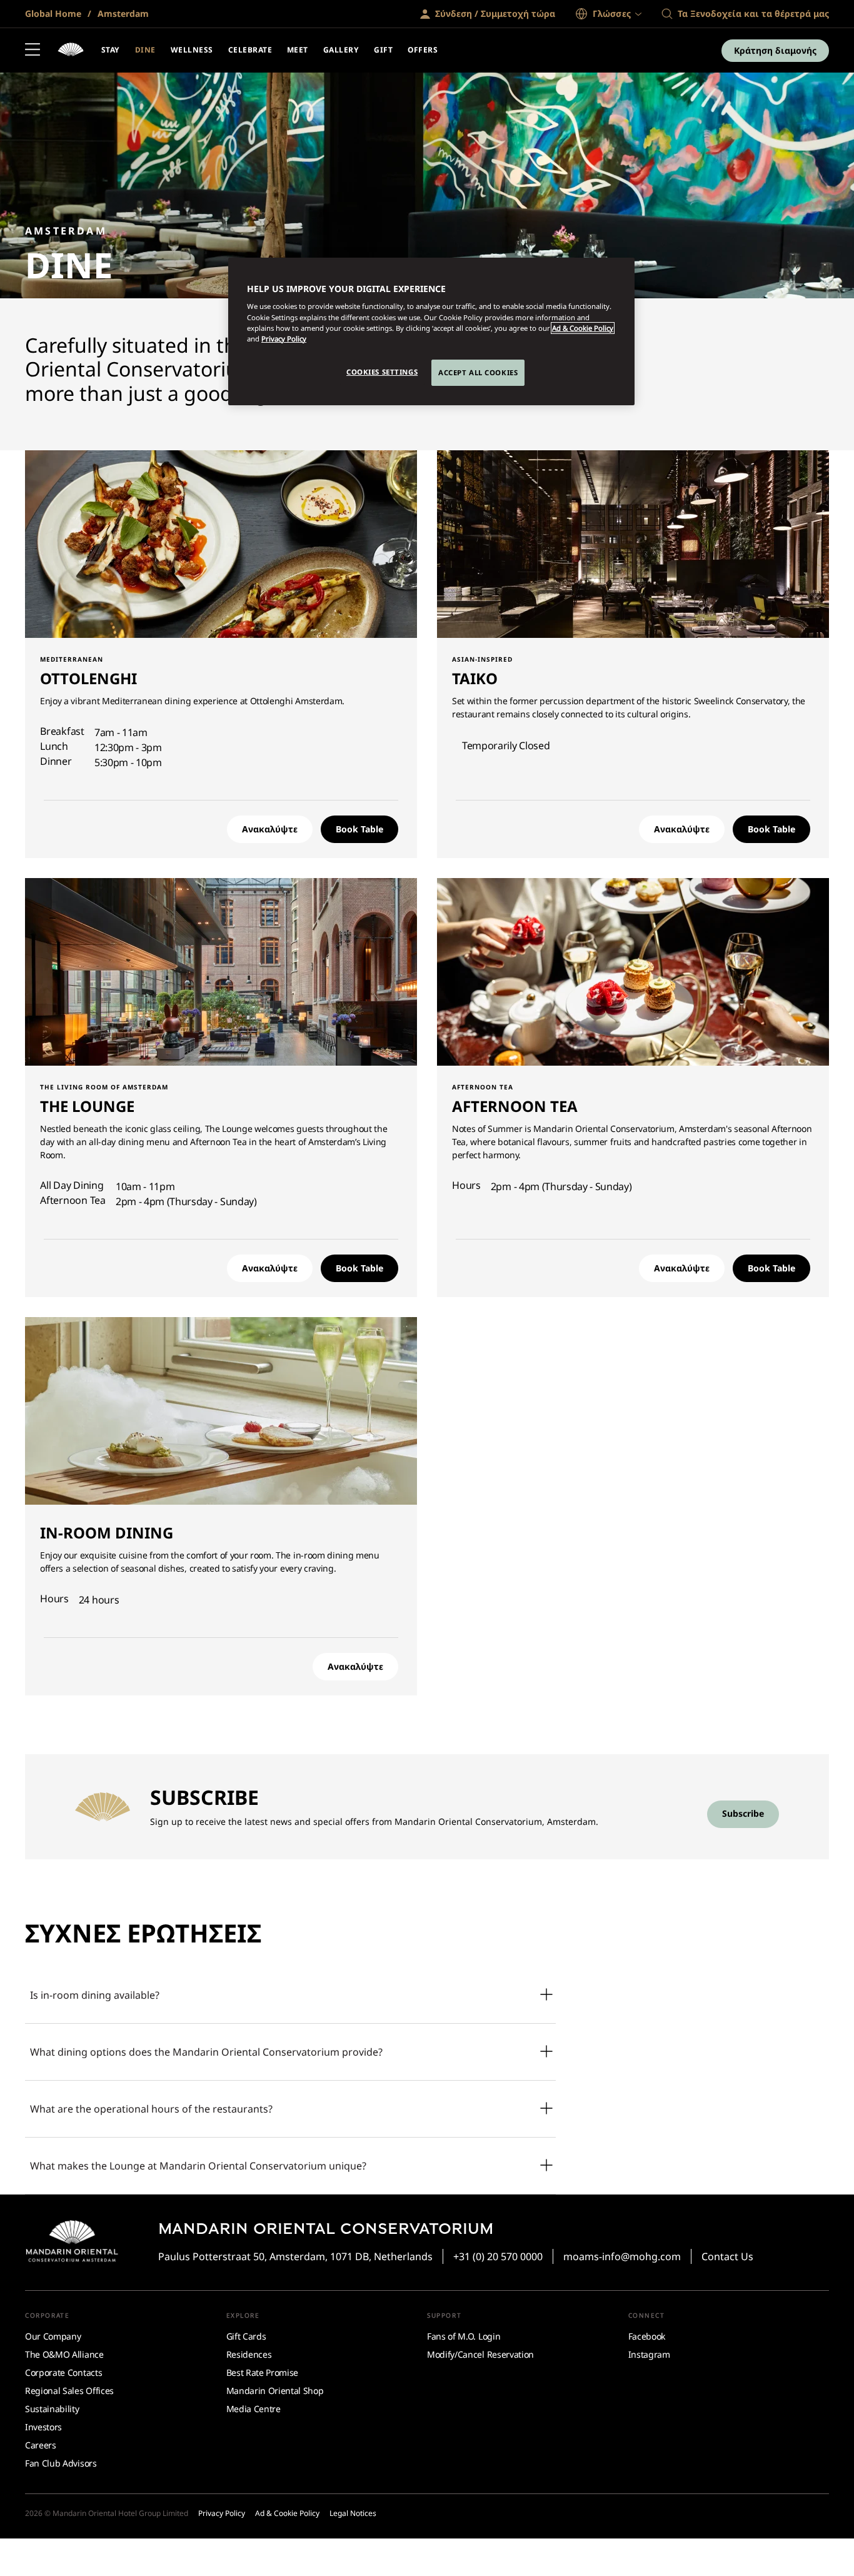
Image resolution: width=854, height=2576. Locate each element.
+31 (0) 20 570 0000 (498, 2256)
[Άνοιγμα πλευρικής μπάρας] (33, 51)
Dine (145, 50)
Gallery (341, 50)
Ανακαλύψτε (270, 829)
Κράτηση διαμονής (775, 50)
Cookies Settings (382, 372)
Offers (423, 50)
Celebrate (250, 50)
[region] (431, 331)
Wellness (192, 50)
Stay (111, 50)
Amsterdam (122, 13)
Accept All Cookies (478, 372)
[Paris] (71, 51)
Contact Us (727, 2256)
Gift (383, 50)
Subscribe (743, 1813)
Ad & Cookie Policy (583, 328)
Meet (298, 50)
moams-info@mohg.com (622, 2256)
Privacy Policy (284, 339)
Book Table (359, 829)
